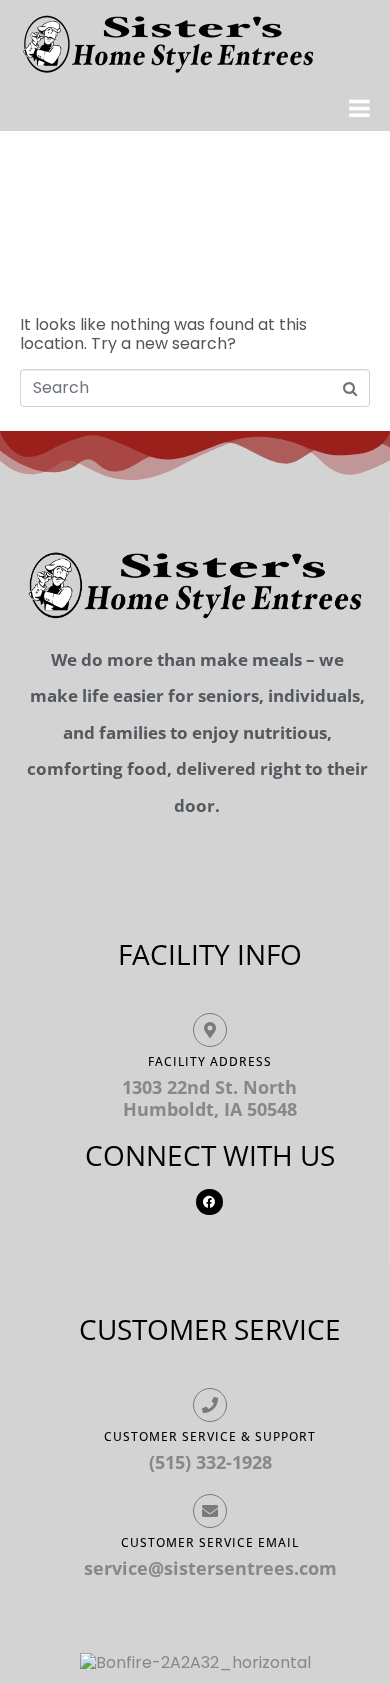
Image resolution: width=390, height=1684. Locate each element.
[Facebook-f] (209, 1202)
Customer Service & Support (210, 1436)
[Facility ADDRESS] (210, 1030)
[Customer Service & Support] (210, 1405)
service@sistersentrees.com (210, 1568)
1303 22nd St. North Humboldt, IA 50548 (209, 1098)
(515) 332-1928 (210, 1462)
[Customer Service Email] (210, 1511)
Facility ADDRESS (210, 1061)
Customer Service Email (210, 1542)
